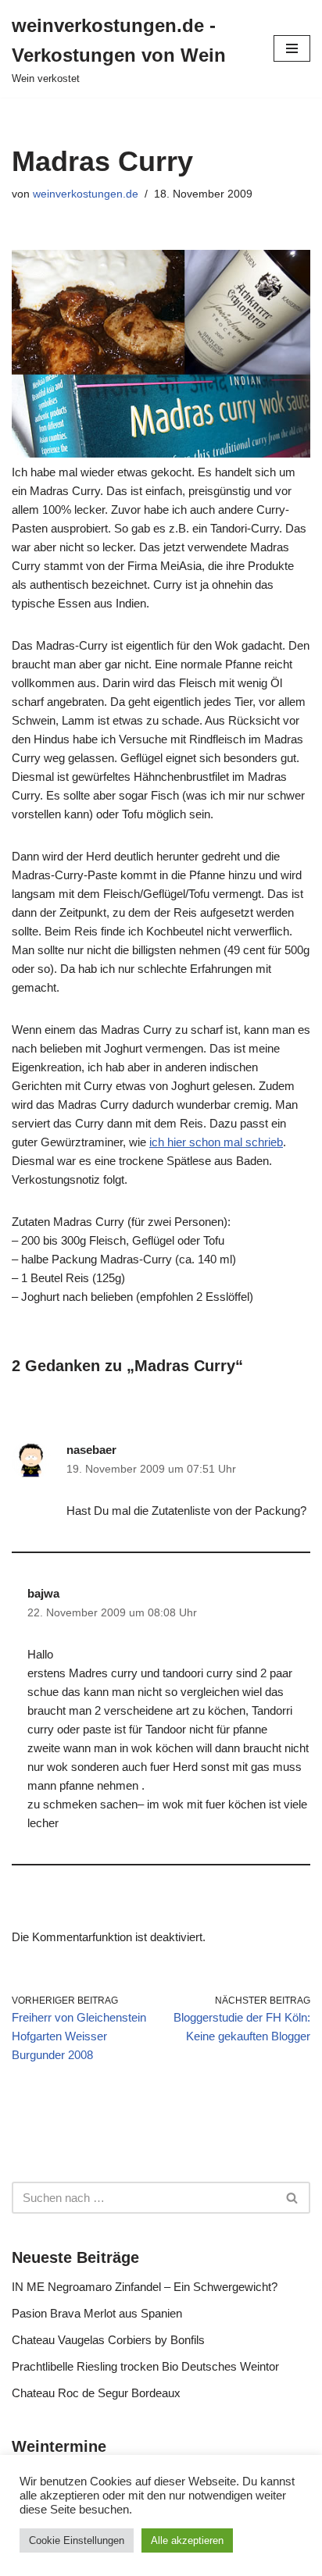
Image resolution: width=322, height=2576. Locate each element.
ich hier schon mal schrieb (216, 1142)
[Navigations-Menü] (292, 48)
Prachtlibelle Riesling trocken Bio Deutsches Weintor (145, 2366)
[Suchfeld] (293, 2198)
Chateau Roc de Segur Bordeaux (96, 2393)
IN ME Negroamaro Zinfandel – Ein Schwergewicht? (145, 2287)
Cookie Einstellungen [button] (77, 2540)
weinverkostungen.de (86, 194)
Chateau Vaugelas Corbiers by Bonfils (108, 2340)
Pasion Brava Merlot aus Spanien (97, 2313)
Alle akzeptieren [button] (187, 2540)
